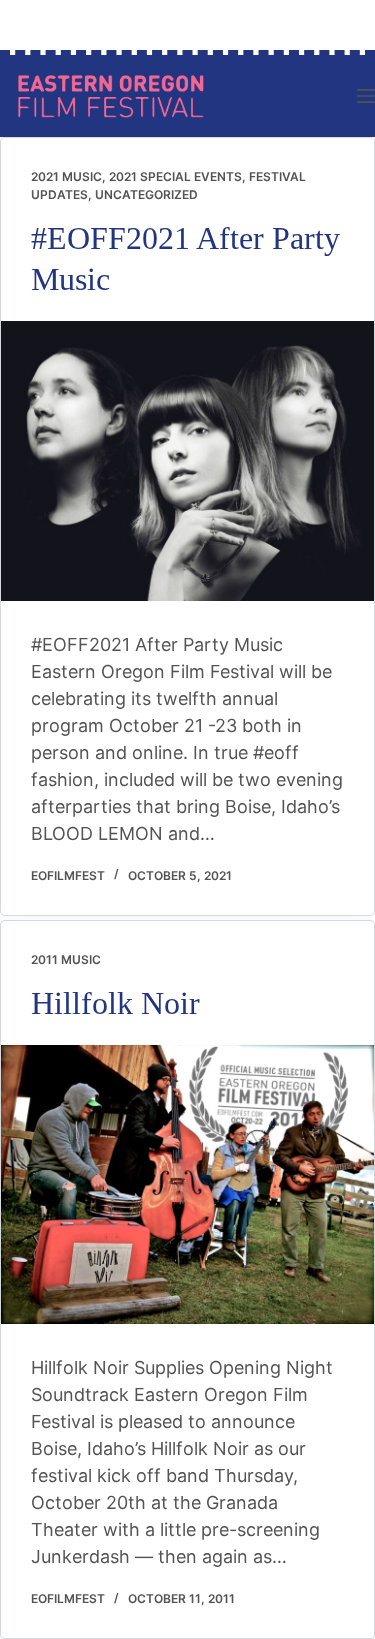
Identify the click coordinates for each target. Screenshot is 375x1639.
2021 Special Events (175, 176)
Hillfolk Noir (115, 1003)
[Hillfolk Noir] (187, 1185)
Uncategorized (146, 194)
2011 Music (66, 959)
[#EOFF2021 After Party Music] (187, 461)
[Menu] (366, 96)
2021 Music (66, 176)
